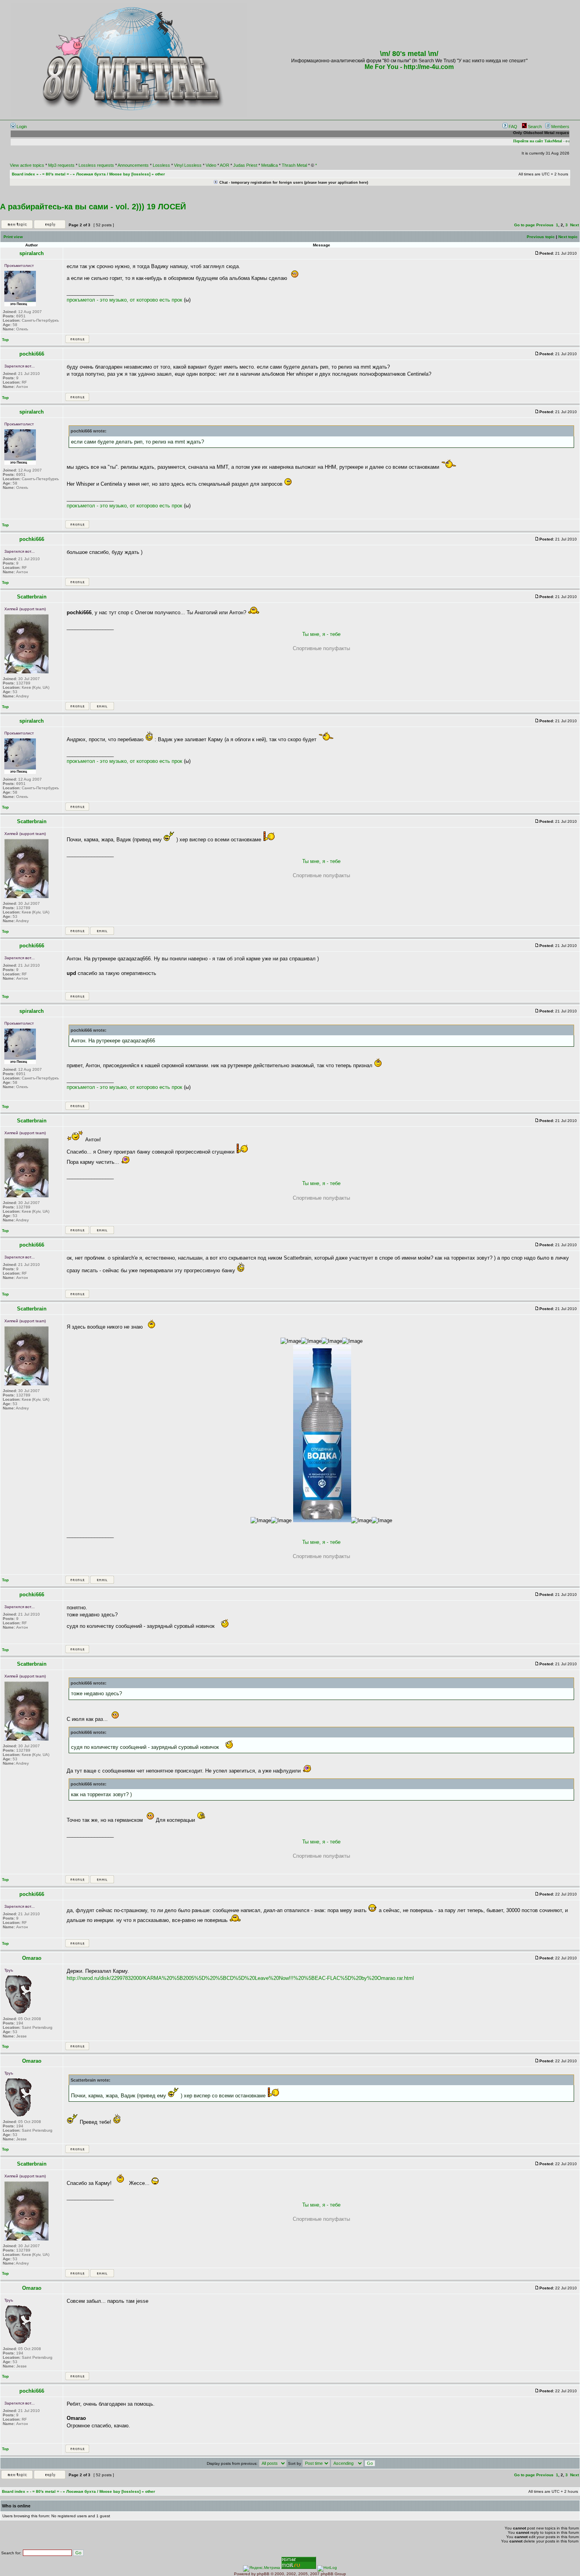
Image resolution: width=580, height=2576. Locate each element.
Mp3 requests (61, 165)
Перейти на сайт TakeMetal (529, 141)
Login (21, 127)
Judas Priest (245, 165)
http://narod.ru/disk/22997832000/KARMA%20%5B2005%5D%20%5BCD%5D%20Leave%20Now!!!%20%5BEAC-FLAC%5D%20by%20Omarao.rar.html (240, 1978)
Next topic (568, 237)
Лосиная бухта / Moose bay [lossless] (113, 174)
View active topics (27, 165)
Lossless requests (96, 165)
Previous (545, 225)
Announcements (133, 165)
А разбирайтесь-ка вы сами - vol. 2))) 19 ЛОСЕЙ (93, 207)
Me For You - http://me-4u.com (409, 67)
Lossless (161, 165)
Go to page (525, 225)
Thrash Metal (294, 165)
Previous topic (541, 237)
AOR (225, 165)
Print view (13, 237)
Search (534, 127)
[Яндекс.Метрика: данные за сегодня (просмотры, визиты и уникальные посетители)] (262, 2569)
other (160, 174)
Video (211, 165)
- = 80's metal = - (56, 174)
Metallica (269, 165)
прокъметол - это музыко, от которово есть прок (124, 300)
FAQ (512, 127)
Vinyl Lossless (188, 165)
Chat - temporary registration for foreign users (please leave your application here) (294, 183)
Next (574, 225)
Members (560, 127)
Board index (23, 174)
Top (5, 340)
